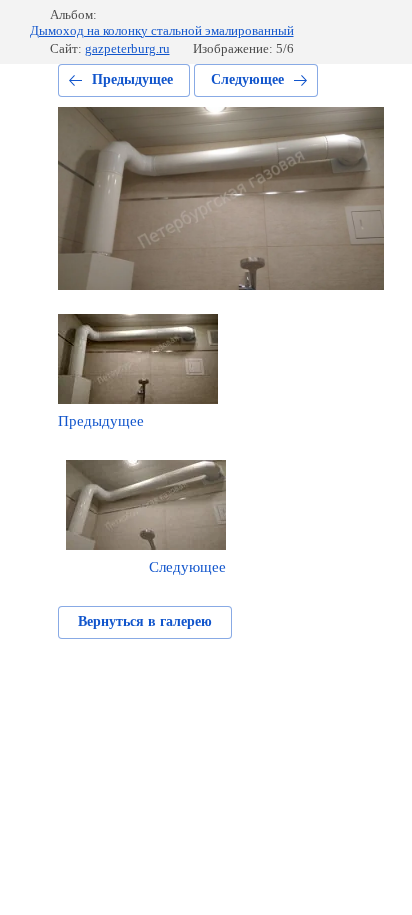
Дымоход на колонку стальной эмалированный (162, 30)
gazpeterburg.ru (127, 48)
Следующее (247, 79)
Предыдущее (132, 79)
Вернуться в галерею (145, 621)
